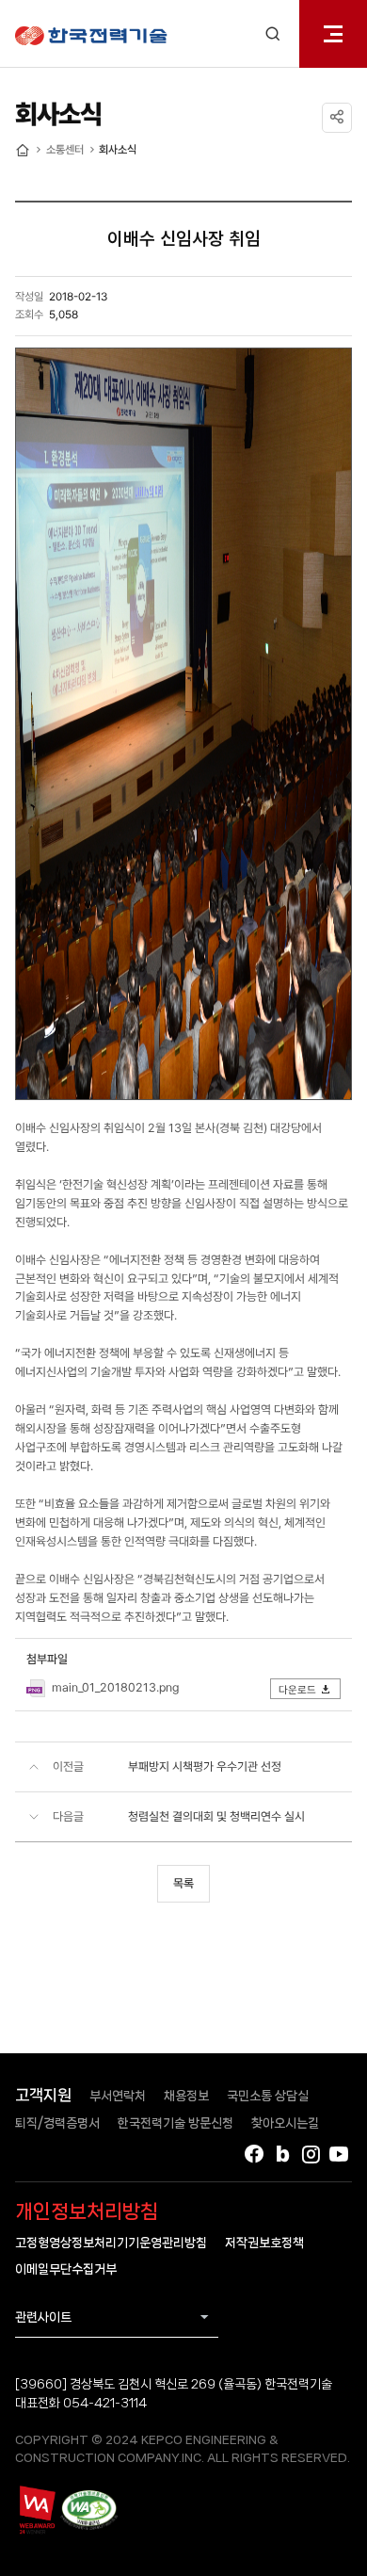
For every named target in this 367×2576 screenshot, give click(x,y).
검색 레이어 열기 (273, 34)
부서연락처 (118, 2096)
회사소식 (118, 150)
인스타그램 (311, 2154)
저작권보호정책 (264, 2243)
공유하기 (337, 118)
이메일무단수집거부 (66, 2269)
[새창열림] (36, 2510)
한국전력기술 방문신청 (176, 2123)
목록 (183, 1883)
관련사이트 (43, 2317)
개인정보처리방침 (87, 2211)
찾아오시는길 (285, 2123)
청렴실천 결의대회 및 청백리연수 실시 (216, 1816)
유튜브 (339, 2154)
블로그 (282, 2154)
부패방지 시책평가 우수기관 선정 (205, 1766)
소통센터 (65, 150)
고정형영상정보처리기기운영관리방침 (111, 2243)
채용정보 (186, 2096)
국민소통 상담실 (268, 2096)
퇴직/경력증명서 (57, 2123)
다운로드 (297, 1690)
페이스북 (254, 2154)
